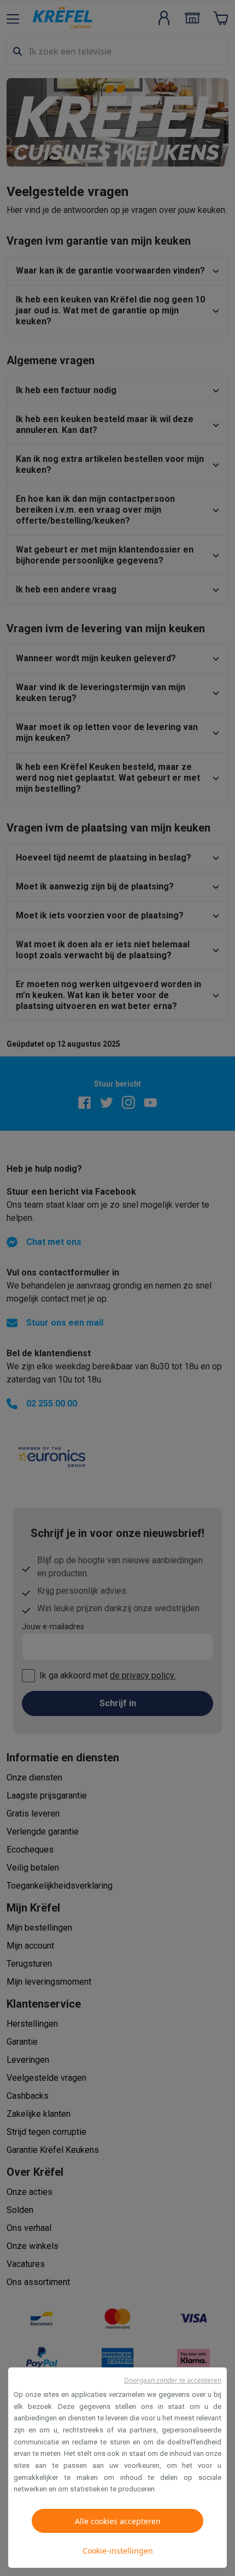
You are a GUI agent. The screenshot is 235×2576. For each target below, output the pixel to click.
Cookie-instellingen (118, 2551)
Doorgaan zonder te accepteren (173, 2380)
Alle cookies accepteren (118, 2521)
